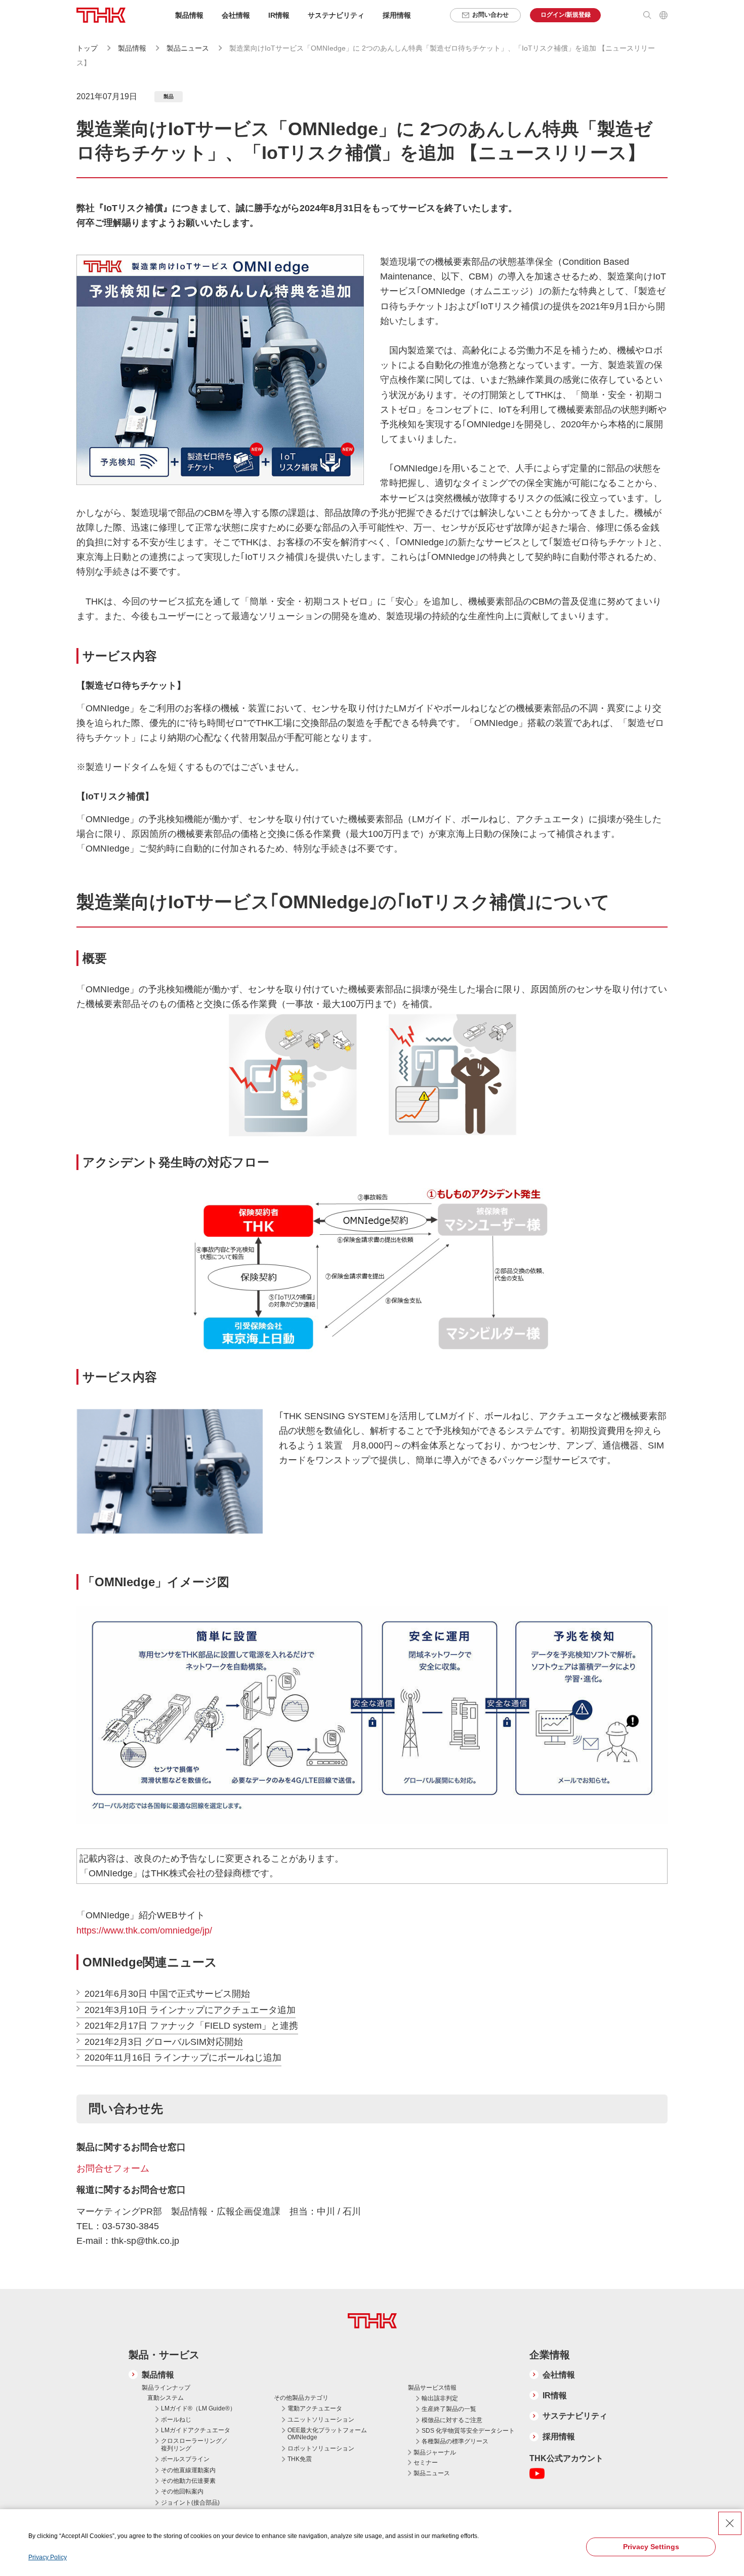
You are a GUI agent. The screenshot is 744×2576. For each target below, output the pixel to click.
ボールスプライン (185, 2459)
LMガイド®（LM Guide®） (198, 2408)
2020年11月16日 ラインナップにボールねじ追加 (183, 2058)
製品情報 (132, 48)
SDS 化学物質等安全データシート (468, 2431)
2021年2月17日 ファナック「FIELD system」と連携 (191, 2026)
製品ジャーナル (435, 2452)
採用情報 (397, 15)
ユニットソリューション (321, 2420)
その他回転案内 (182, 2491)
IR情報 (555, 2396)
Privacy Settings (651, 2547)
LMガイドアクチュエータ (196, 2430)
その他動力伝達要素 (188, 2481)
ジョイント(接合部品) (190, 2503)
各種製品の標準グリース (455, 2441)
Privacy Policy (48, 2557)
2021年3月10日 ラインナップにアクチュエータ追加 (190, 2010)
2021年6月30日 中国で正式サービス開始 (167, 1994)
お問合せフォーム (113, 2168)
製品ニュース (189, 48)
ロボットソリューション (321, 2448)
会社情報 (559, 2375)
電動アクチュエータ (315, 2408)
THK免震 (300, 2459)
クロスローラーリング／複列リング (194, 2444)
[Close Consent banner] (730, 2523)
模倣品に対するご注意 (452, 2420)
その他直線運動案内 (188, 2470)
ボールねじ (176, 2420)
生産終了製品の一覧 (449, 2409)
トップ (87, 48)
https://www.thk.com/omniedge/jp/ (146, 1930)
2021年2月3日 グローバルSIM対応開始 (164, 2042)
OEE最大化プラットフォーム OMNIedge (327, 2434)
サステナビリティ (575, 2416)
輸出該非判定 (440, 2398)
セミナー (426, 2463)
